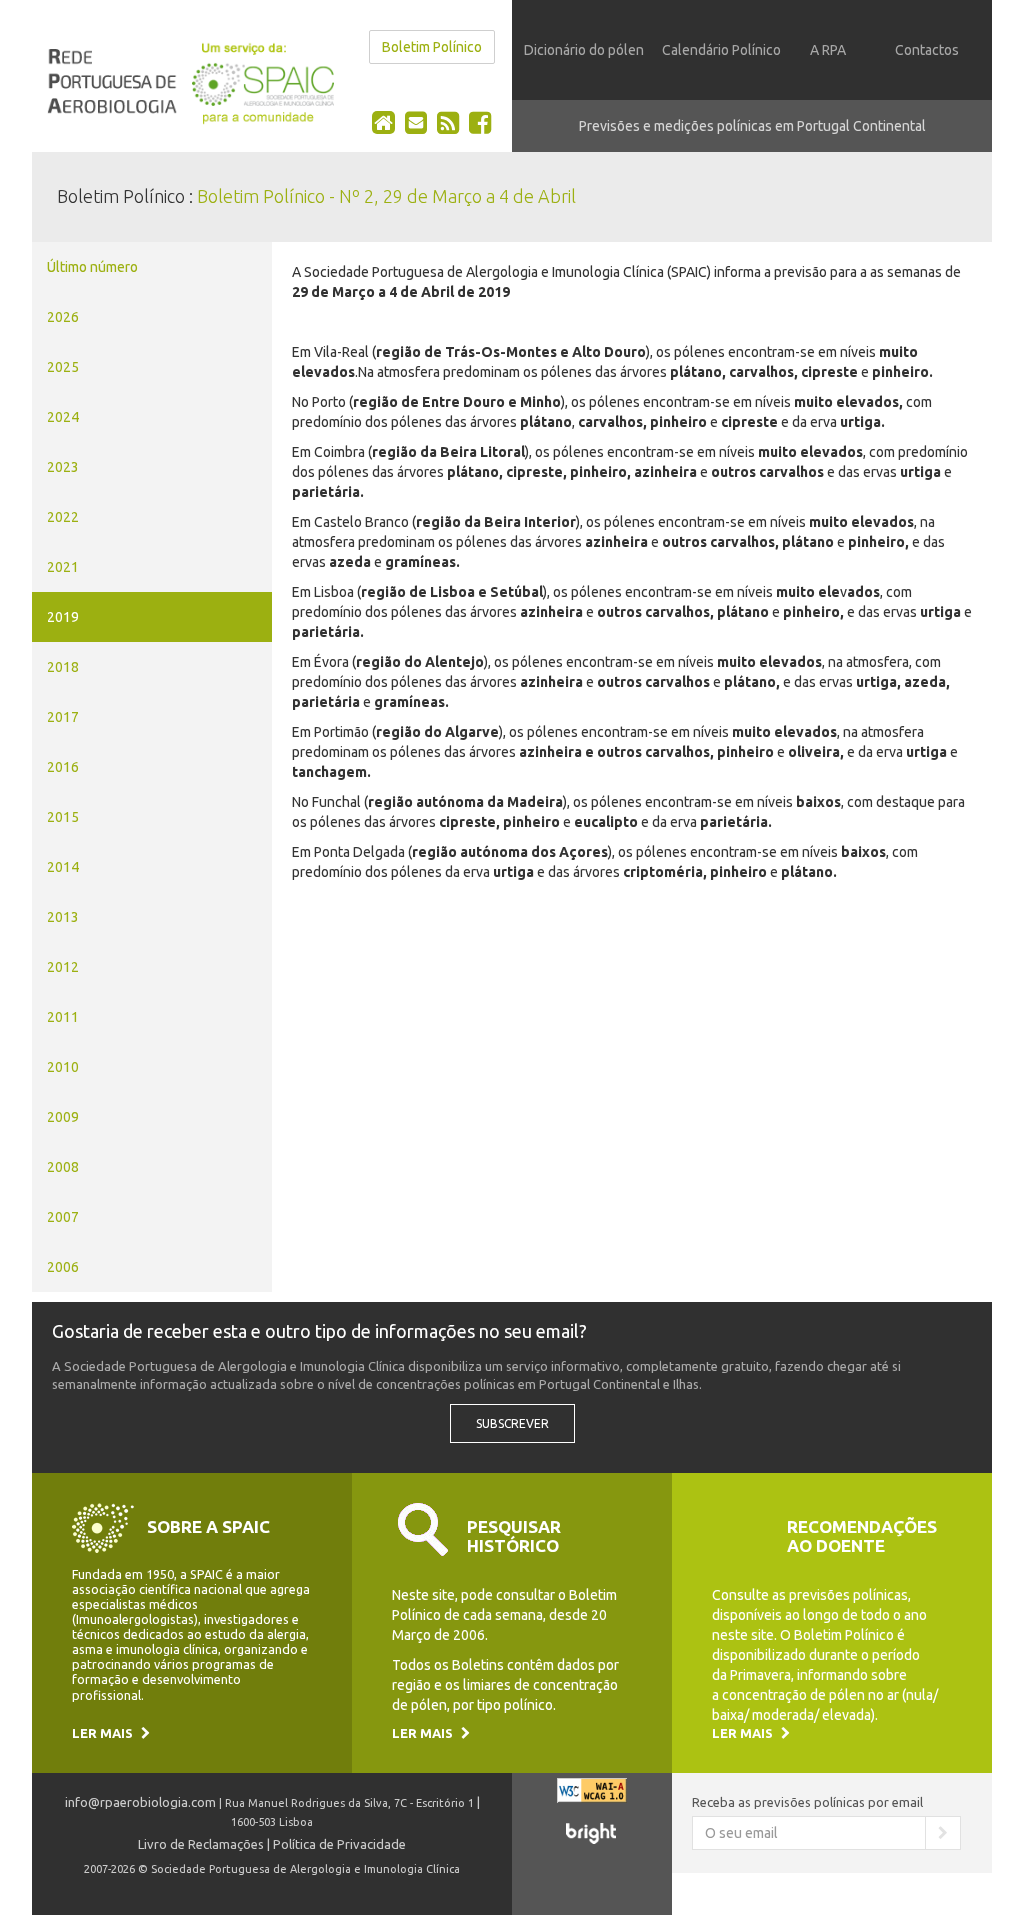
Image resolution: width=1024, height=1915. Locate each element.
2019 (63, 617)
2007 (63, 1217)
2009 (63, 1117)
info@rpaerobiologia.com (140, 1802)
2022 (63, 517)
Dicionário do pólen (584, 50)
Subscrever (512, 1423)
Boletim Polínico (432, 47)
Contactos (927, 50)
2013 (63, 917)
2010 (63, 1067)
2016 (63, 767)
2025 (63, 367)
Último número (92, 267)
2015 (63, 817)
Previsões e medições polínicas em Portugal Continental (752, 126)
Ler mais (104, 1733)
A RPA (828, 50)
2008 (63, 1167)
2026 (63, 317)
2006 (63, 1267)
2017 (63, 717)
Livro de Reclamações (201, 1844)
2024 (63, 417)
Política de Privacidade (339, 1844)
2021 (63, 567)
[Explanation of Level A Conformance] (592, 1799)
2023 (63, 467)
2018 (63, 667)
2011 (63, 1017)
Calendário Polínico (721, 50)
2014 (63, 867)
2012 (63, 967)
